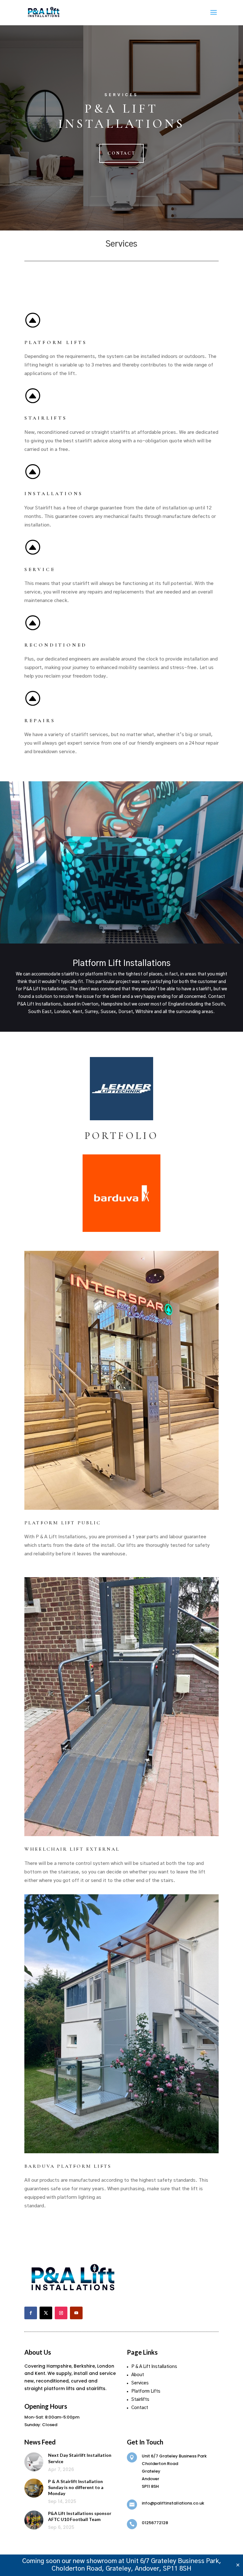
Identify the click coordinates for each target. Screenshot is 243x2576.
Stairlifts (140, 2400)
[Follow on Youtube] (76, 2313)
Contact (121, 153)
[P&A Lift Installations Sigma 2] (121, 1380)
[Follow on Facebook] (31, 2313)
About (138, 2375)
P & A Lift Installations (154, 2367)
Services (140, 2383)
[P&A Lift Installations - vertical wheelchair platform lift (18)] (121, 1707)
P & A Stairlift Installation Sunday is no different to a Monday (76, 2487)
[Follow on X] (46, 2313)
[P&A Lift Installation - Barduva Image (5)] (121, 2152)
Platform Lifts (146, 2391)
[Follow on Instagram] (61, 2313)
